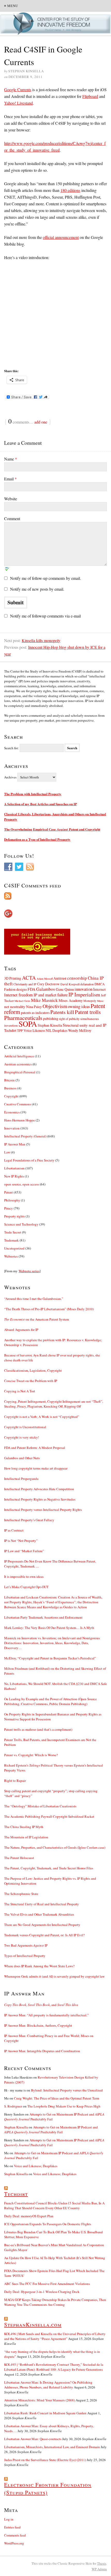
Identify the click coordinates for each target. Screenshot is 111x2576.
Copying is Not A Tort (20, 1391)
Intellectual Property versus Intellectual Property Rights (43, 1510)
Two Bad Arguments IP (26, 1945)
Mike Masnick (44, 1000)
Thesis (102, 2563)
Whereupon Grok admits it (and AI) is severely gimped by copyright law (54, 1976)
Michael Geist (22, 1001)
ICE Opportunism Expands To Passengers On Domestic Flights (48, 2224)
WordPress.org (14, 2543)
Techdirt (10, 1030)
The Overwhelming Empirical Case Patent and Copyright (52, 829)
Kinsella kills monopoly (41, 640)
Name (11, 459)
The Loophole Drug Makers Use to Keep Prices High (64, 2106)
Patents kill (62, 1012)
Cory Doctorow (48, 984)
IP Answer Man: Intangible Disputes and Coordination (42, 2051)
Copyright (11, 1096)
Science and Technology (21, 1224)
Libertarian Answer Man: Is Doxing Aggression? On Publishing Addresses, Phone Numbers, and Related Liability (48, 2385)
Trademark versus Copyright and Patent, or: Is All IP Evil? (44, 1935)
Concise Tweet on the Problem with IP (31, 1381)
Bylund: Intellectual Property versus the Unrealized (67, 2090)
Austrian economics (18, 1064)
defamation (87, 984)
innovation (84, 989)
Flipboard (90, 96)
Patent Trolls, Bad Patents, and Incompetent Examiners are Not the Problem (50, 1742)
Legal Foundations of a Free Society (29, 1160)
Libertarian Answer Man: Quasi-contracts (33, 2439)
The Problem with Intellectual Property (33, 794)
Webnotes (11, 1256)
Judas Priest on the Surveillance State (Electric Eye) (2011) (45, 2460)
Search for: (11, 748)
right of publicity (69, 1019)
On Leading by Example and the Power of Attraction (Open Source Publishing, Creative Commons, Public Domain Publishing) (50, 1701)
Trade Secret (13, 1232)
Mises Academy (71, 1000)
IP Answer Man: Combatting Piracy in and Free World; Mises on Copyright (49, 2038)
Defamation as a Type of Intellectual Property (37, 839)
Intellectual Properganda (21, 1479)
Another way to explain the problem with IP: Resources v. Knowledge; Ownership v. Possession (53, 1342)
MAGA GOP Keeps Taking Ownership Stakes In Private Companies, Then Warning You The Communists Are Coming (55, 2302)
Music (100, 1001)
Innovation (12, 1128)
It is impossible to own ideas (24, 1576)
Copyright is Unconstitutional (25, 1427)
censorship (77, 978)
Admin (99, 2569)
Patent (9, 1192)
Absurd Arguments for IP (21, 1330)
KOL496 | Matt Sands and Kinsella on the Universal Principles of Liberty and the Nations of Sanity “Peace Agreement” (55, 2336)
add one (41, 422)
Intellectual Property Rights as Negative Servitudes (40, 1499)
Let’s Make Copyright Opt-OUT (26, 1587)
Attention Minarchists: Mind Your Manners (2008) (39, 2400)
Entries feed (12, 2527)
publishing (51, 1018)
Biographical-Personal (20, 1072)
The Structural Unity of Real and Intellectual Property (42, 1904)
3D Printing (13, 978)
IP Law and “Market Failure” (24, 1551)
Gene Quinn (65, 989)
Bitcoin (9, 1080)
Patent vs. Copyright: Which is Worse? (31, 1755)
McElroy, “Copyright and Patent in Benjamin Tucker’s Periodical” (50, 1658)
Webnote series (29, 1271)
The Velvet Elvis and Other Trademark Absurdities (39, 1914)
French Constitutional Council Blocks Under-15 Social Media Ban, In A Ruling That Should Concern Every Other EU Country (54, 2206)
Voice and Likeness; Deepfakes (36, 2166)
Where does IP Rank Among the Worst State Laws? (39, 1966)
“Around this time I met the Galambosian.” (34, 1299)
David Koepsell (70, 984)
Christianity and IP (25, 984)
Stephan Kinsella (50, 1025)
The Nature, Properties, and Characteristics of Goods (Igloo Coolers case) (55, 1847)
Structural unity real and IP (85, 1025)
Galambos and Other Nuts (22, 1458)
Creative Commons (18, 1104)
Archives (10, 777)
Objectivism (55, 1006)
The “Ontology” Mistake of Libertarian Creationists (40, 1806)
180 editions (70, 190)
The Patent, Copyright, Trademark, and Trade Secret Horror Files (49, 1868)
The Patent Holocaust (19, 1858)
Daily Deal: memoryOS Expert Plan (29, 2216)
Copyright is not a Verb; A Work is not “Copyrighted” (42, 1417)
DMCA (100, 984)
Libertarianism (14, 1168)
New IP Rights (14, 1176)
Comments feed (15, 2535)
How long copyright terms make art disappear (36, 1468)
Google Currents (18, 89)
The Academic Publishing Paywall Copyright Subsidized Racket (49, 1816)
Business (10, 1088)
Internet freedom (18, 995)
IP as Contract (14, 1530)
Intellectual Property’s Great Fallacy (29, 1520)
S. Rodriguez (13, 2106)
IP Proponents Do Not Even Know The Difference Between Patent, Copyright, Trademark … (50, 1564)
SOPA (28, 1024)
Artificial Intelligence (19, 1056)
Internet (99, 989)
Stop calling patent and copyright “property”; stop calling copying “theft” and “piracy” (51, 1793)
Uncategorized (14, 1248)
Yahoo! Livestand (18, 103)
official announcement (61, 237)
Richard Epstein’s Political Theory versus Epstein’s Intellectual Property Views (54, 1768)
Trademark (11, 1240)
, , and (41, 2005)
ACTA (29, 978)
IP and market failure (51, 995)
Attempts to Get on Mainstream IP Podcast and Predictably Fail (51, 2130)
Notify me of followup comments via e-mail (45, 616)
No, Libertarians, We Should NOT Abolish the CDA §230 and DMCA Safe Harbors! (55, 1686)
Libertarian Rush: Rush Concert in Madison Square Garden (45, 2413)
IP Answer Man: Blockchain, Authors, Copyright (38, 2025)
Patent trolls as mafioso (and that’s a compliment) (38, 1729)
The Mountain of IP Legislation (26, 1837)
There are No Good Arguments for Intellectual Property (42, 1925)
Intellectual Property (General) (25, 1136)
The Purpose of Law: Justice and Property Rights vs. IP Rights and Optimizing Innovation (50, 1881)
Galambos (46, 989)
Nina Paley (34, 1007)
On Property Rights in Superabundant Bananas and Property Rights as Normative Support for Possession (53, 1717)
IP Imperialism (84, 994)
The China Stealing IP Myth (24, 1827)
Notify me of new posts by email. (37, 589)
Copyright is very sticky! (22, 1437)
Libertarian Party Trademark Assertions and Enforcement (43, 1617)
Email (10, 479)
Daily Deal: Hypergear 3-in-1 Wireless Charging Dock (42, 2292)
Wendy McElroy (80, 1030)
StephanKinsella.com (33, 2324)
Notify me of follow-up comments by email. (46, 578)
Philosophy (12, 1200)
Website (11, 499)
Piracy (9, 1208)
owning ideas (79, 1006)
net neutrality (15, 1006)
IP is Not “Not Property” (21, 1541)
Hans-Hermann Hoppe (19, 1120)
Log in (9, 2519)
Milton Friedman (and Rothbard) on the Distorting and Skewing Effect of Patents (55, 1671)
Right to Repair (15, 1781)
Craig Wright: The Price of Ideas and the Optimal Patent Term (57, 2098)
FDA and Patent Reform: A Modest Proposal (35, 1448)
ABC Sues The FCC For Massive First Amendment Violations (47, 2284)
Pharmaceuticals (23, 1018)
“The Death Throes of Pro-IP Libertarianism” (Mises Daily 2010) (49, 1309)
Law (7, 1152)
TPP (20, 1031)
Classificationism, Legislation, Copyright (33, 1370)
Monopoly (90, 1001)
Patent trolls (88, 1012)
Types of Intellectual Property (25, 1956)
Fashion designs (15, 989)
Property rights (14, 1216)
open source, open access (22, 1184)
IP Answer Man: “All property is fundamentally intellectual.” (46, 2015)
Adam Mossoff (45, 979)
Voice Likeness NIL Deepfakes (45, 1030)
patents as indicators (35, 1013)
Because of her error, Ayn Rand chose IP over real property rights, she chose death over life (52, 1358)
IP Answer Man (15, 1144)
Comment (12, 518)
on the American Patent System (37, 1319)
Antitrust (60, 978)
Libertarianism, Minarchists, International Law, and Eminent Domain (52, 2447)
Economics (12, 1112)
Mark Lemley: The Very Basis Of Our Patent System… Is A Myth (49, 1628)
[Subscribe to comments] (55, 896)
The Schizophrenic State (21, 1894)
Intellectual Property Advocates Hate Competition (39, 1489)
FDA (31, 989)
